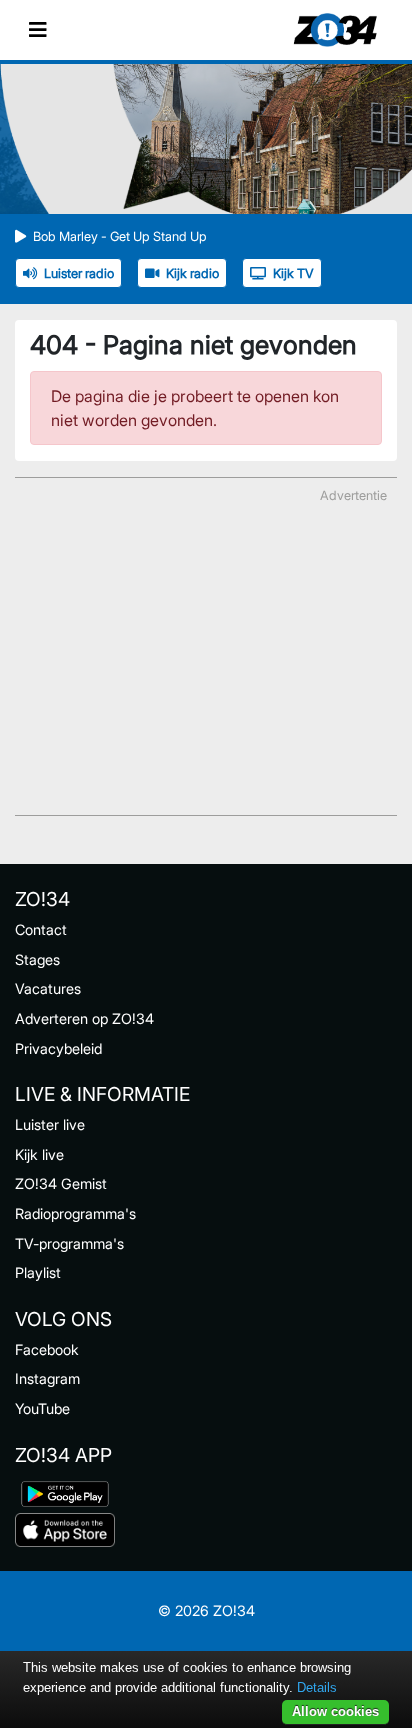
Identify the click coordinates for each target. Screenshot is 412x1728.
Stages (37, 959)
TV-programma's (69, 1243)
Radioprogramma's (75, 1213)
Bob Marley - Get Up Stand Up (120, 236)
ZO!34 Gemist (61, 1183)
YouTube (42, 1408)
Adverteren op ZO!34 (84, 1018)
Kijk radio (192, 273)
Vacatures (48, 988)
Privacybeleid (58, 1048)
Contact (41, 929)
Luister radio (79, 273)
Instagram (47, 1378)
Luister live (50, 1124)
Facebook (47, 1349)
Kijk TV (293, 273)
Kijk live (39, 1154)
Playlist (38, 1272)
